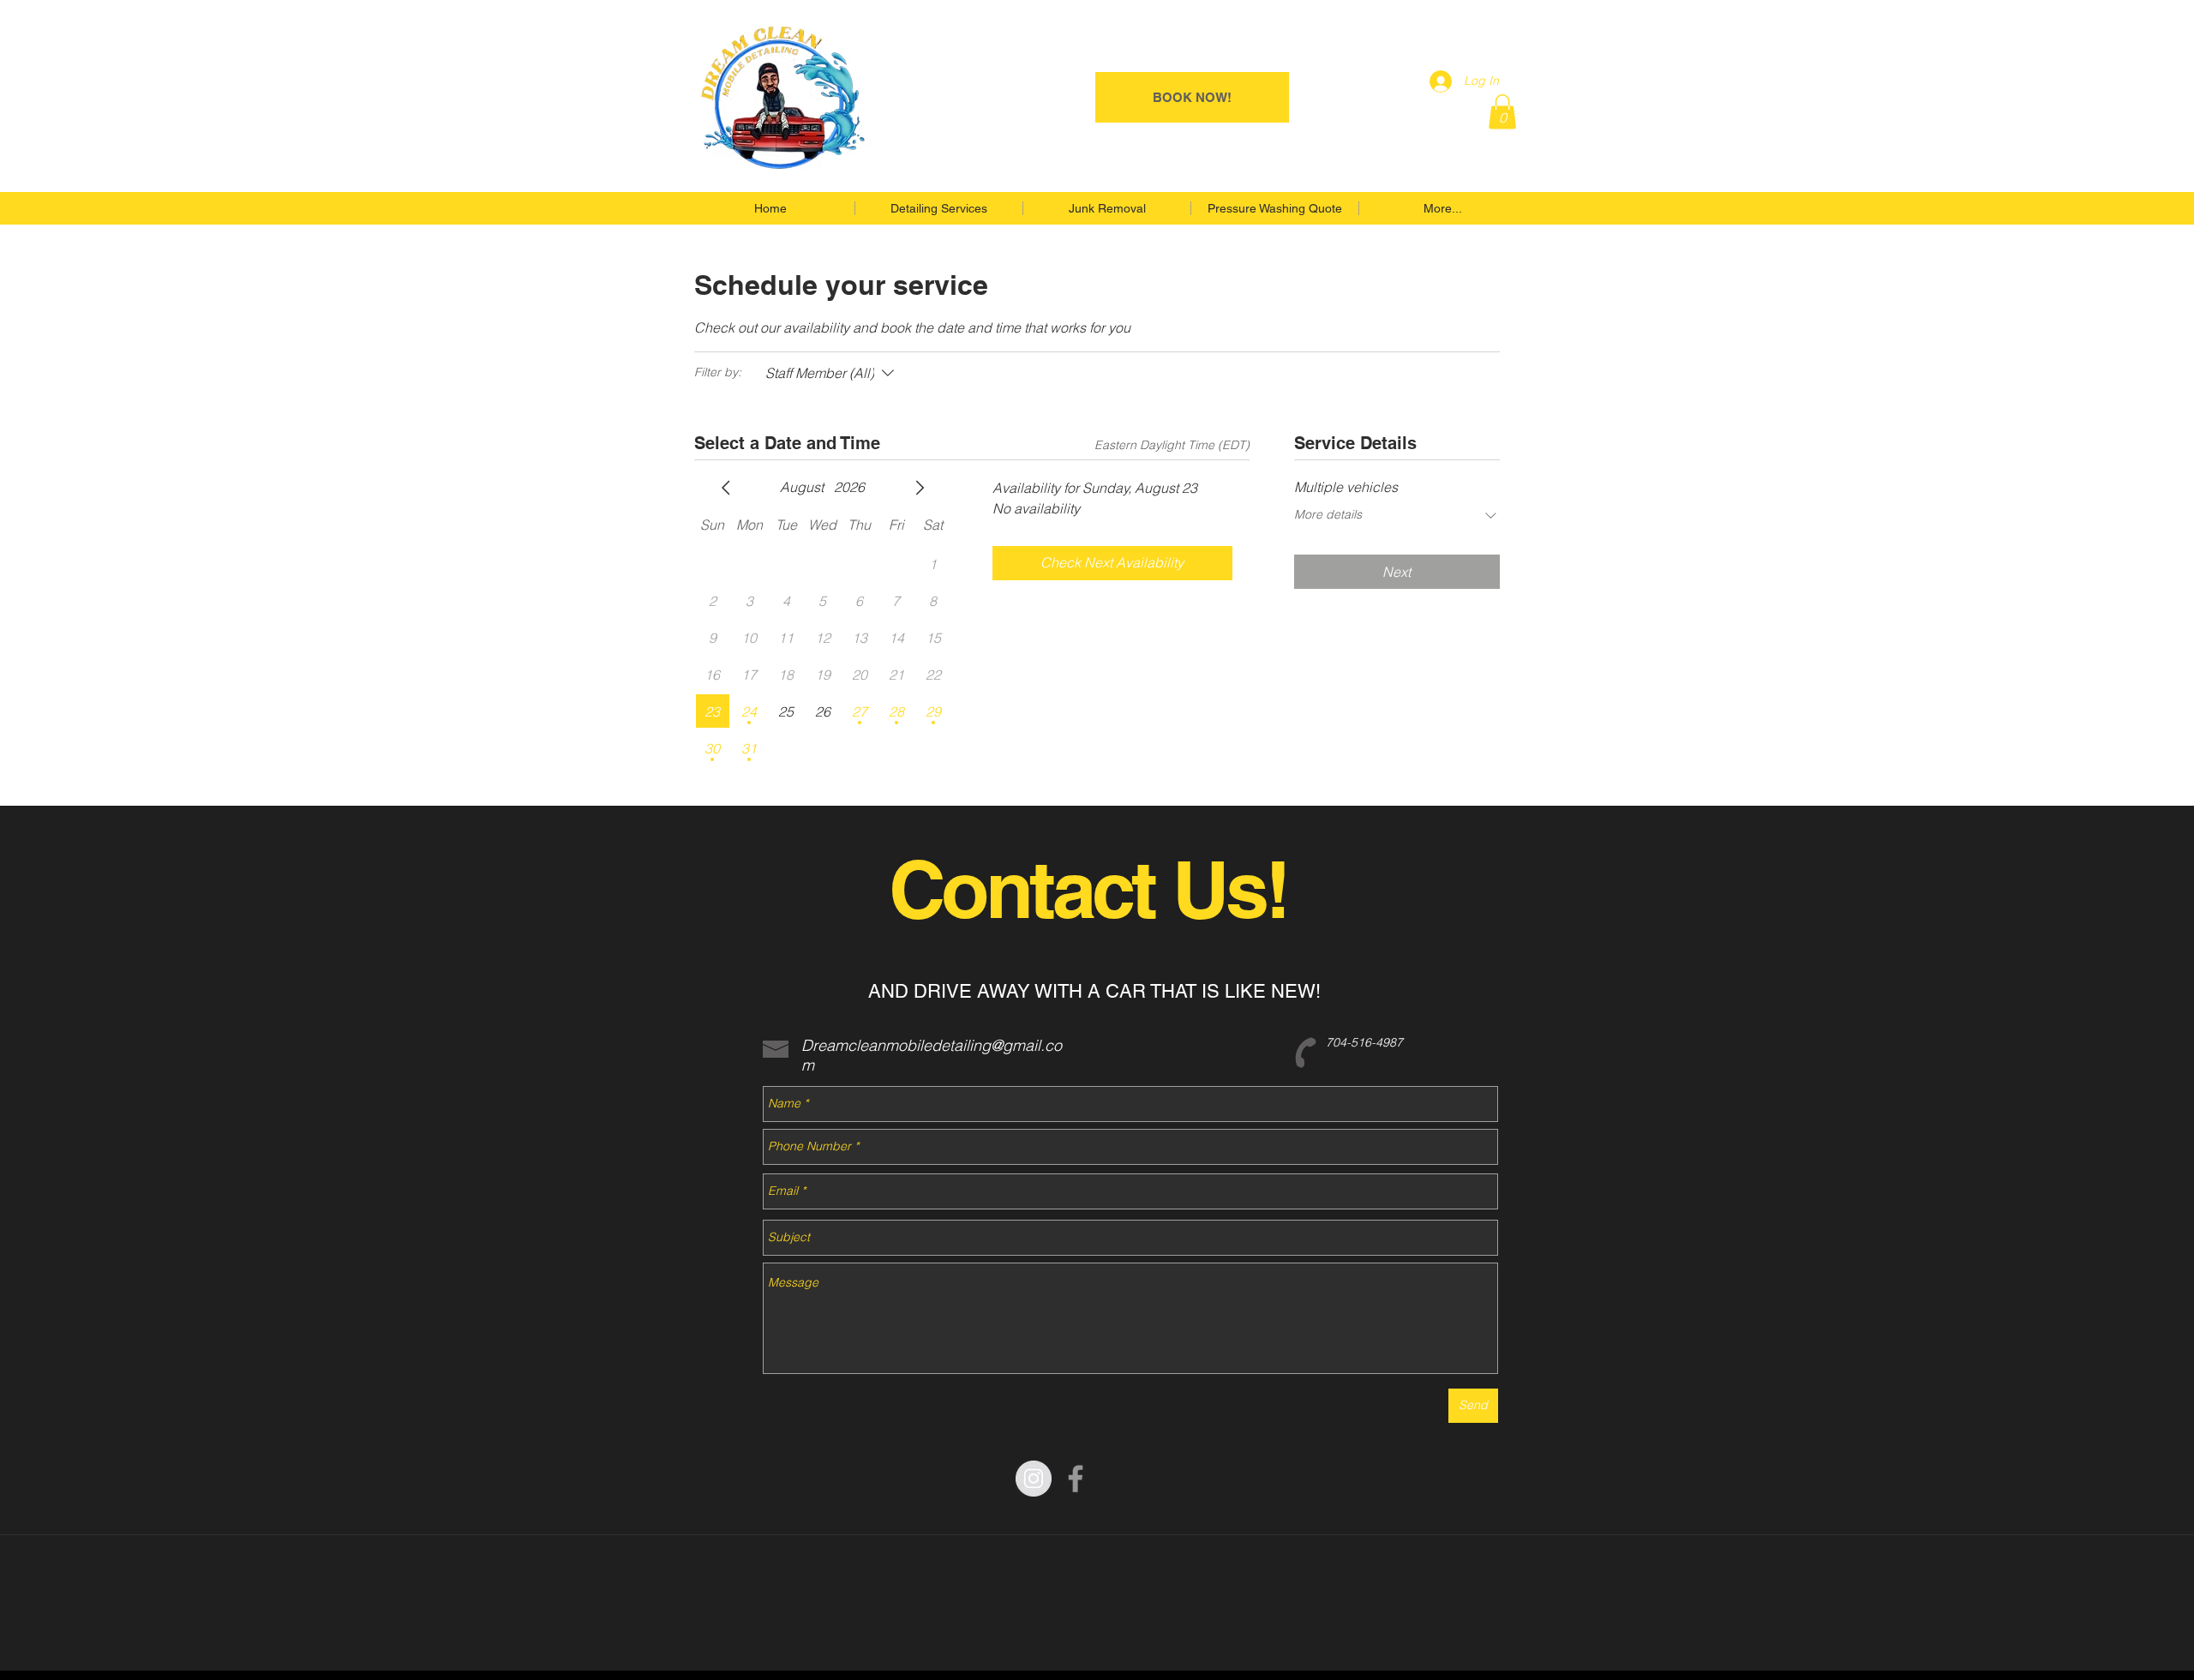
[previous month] (726, 488)
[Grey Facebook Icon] (1076, 1479)
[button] (1502, 112)
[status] (1172, 445)
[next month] (920, 488)
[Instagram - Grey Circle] (1034, 1479)
